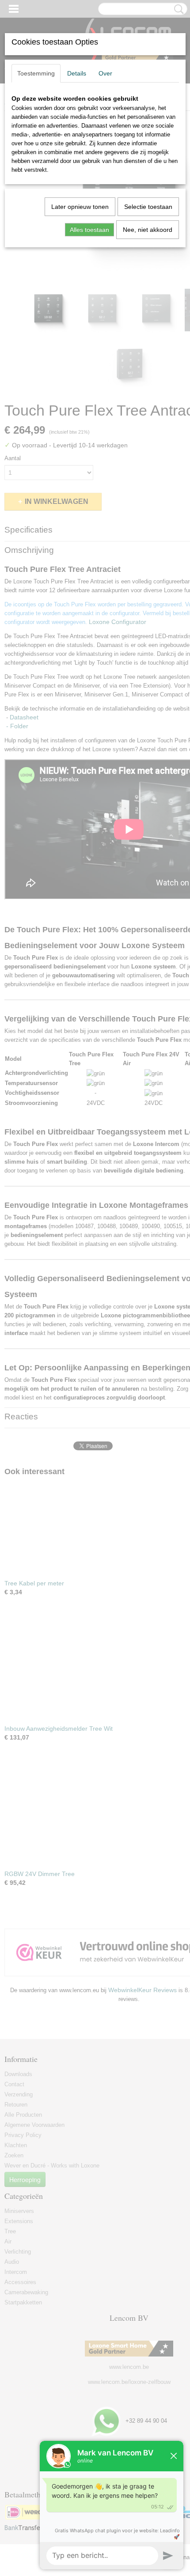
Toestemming (36, 73)
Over (105, 73)
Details (77, 73)
